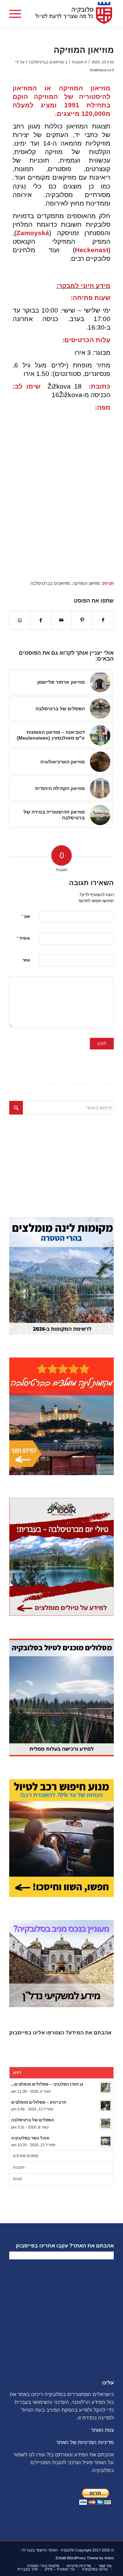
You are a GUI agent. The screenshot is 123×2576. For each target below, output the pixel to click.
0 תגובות (79, 62)
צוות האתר (102, 2430)
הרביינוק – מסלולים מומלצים (39, 2102)
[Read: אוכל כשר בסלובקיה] (106, 2141)
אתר (26, 960)
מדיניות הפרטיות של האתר (85, 2442)
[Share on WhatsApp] (20, 620)
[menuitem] (17, 14)
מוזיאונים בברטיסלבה (46, 62)
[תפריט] (17, 14)
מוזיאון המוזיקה (86, 584)
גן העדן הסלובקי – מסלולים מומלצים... (47, 2084)
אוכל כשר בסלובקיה (30, 2138)
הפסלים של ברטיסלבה (33, 2120)
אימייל (23, 938)
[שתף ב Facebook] (103, 620)
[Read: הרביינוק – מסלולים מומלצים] (106, 2106)
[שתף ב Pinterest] (82, 620)
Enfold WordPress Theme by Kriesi (85, 2558)
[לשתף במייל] (61, 620)
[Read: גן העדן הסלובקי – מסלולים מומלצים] (106, 2088)
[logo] (72, 14)
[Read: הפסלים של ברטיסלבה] (106, 2123)
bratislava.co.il (102, 70)
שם (26, 916)
